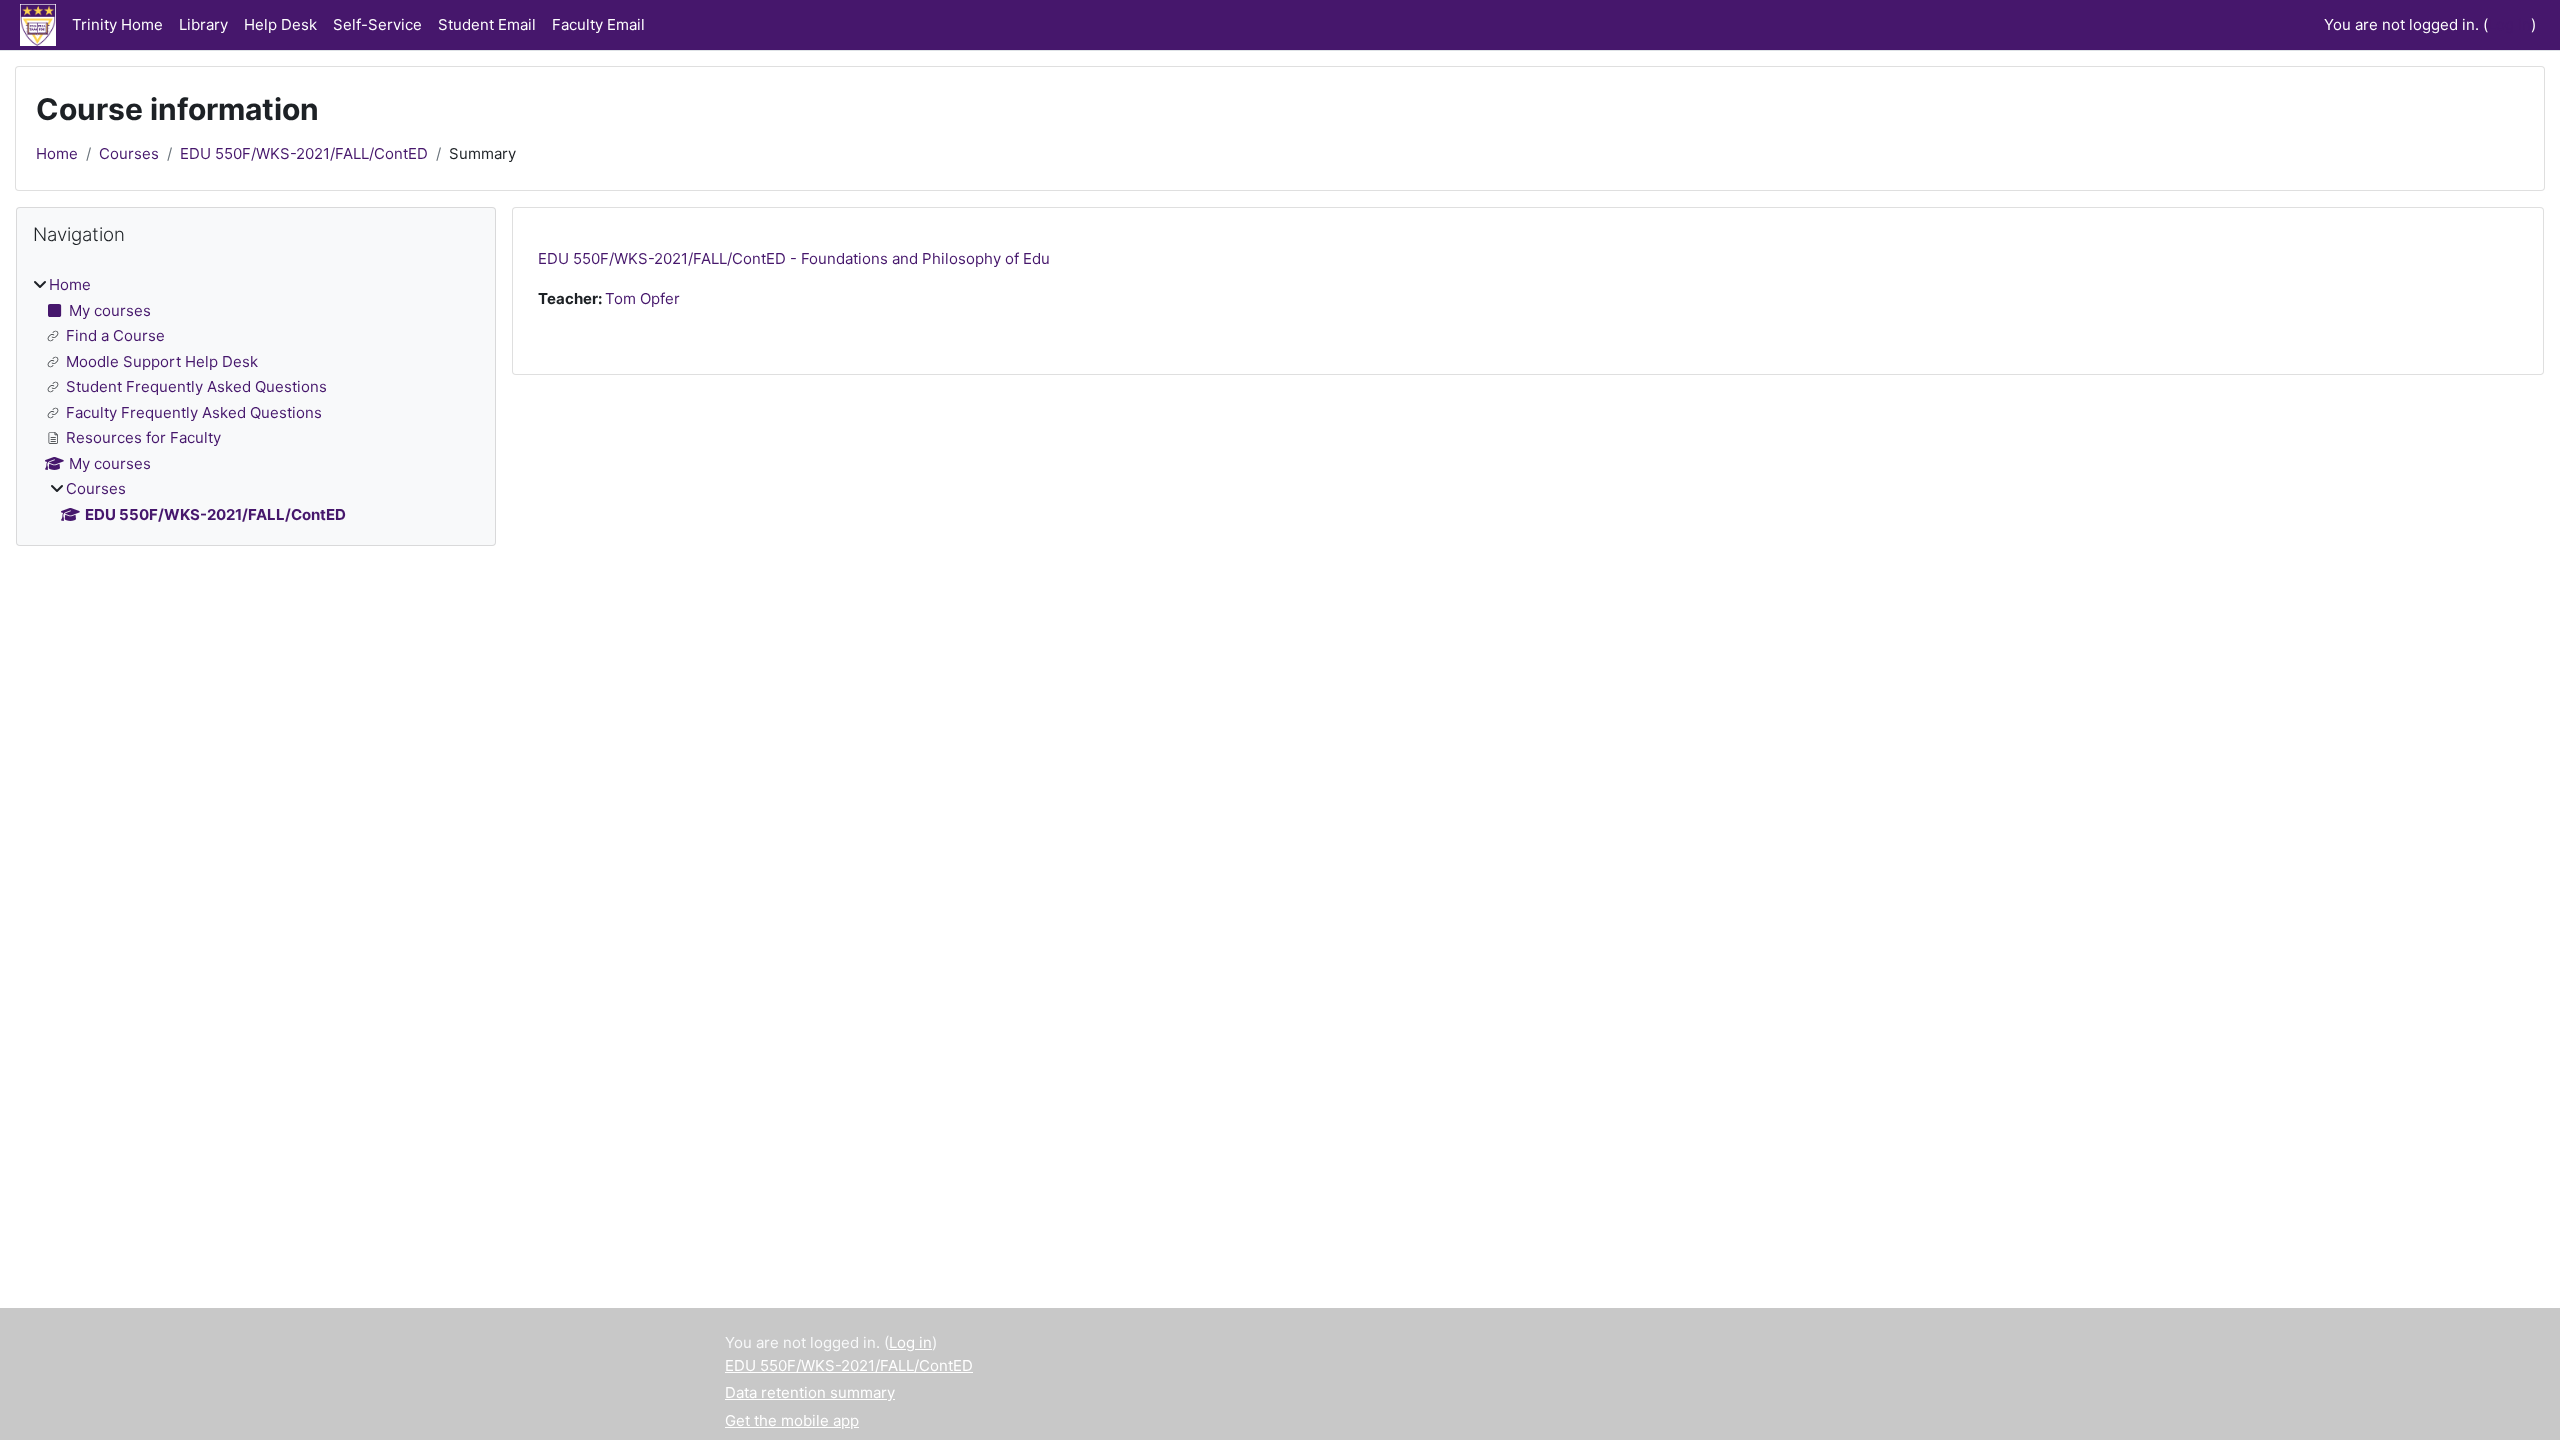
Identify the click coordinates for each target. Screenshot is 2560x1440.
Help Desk (280, 24)
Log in (2509, 24)
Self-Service (377, 24)
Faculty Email (598, 24)
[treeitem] (256, 400)
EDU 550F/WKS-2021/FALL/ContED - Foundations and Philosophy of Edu (794, 258)
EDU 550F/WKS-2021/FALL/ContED (304, 153)
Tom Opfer (642, 298)
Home (57, 153)
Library (203, 24)
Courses (129, 153)
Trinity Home (117, 24)
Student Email (487, 24)
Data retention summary (810, 1392)
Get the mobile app (792, 1420)
